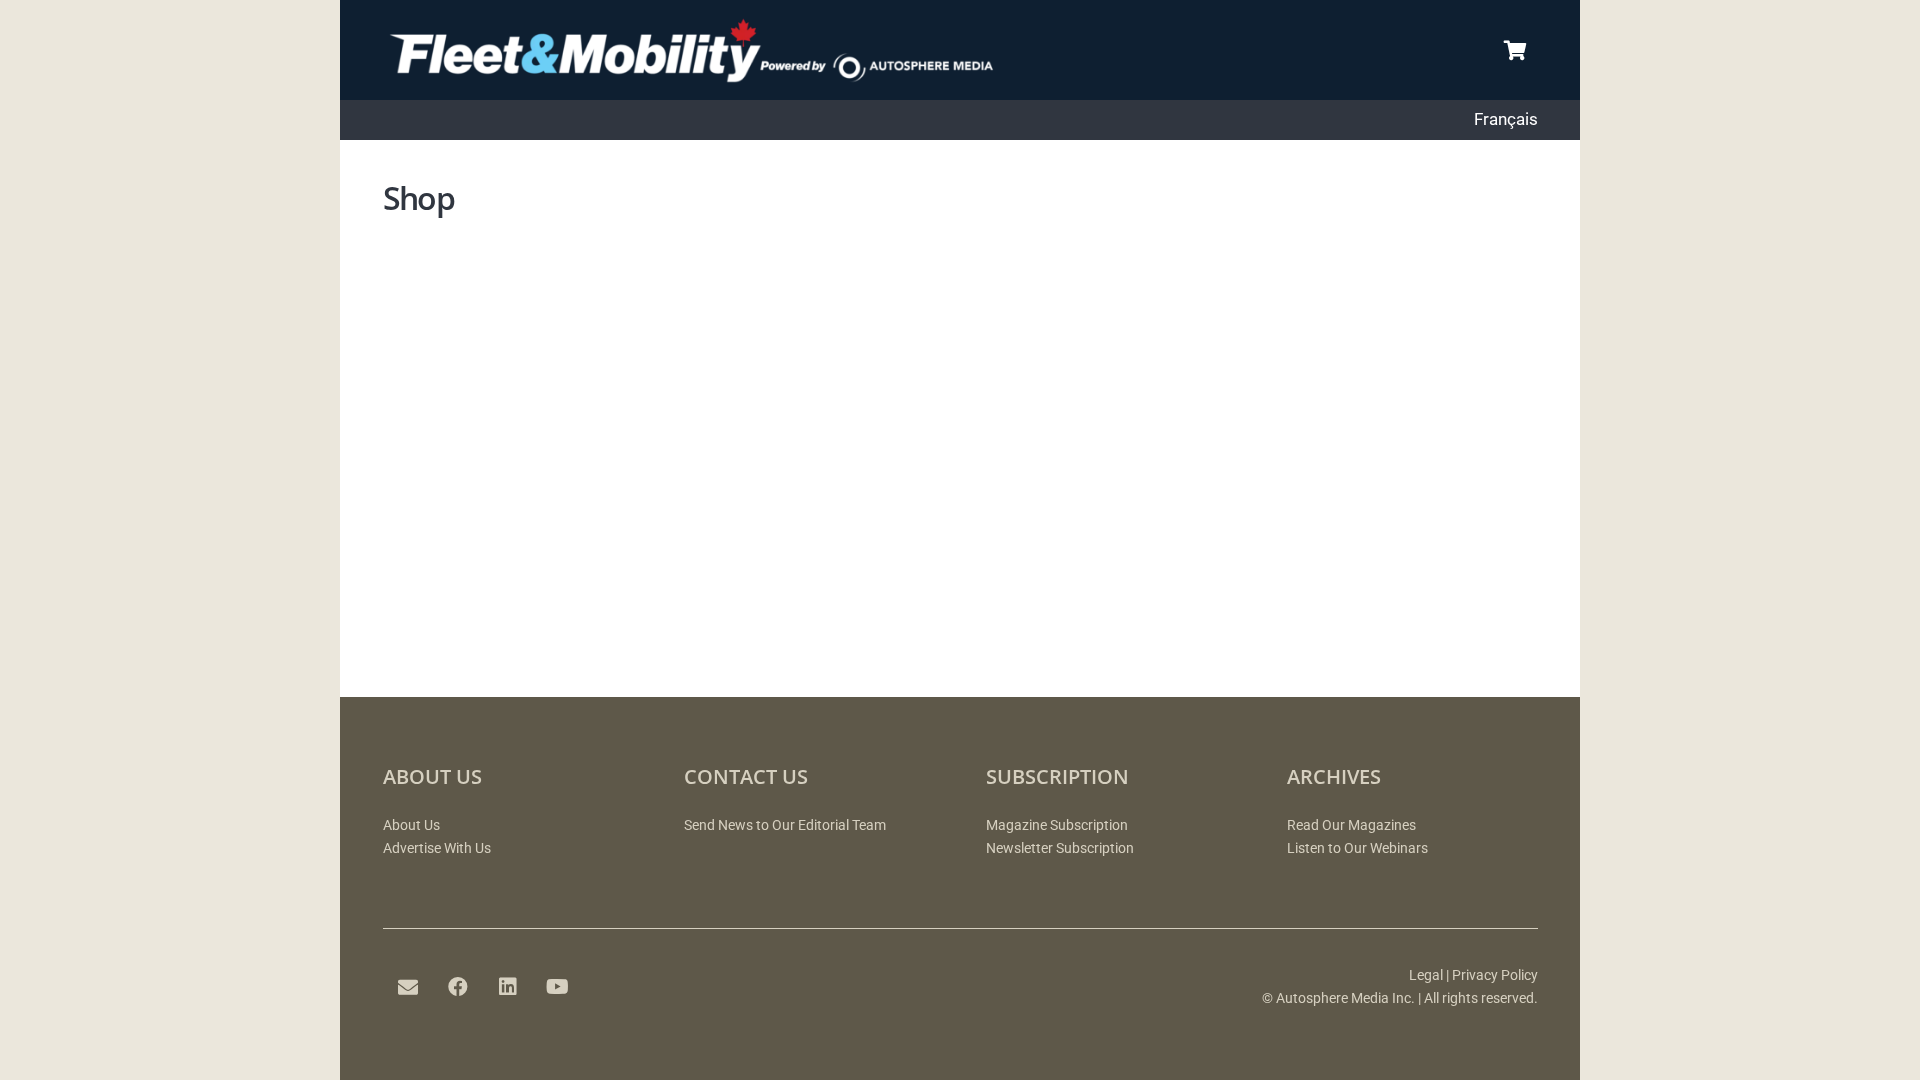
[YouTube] (558, 987)
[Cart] (1516, 50)
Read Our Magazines (1351, 825)
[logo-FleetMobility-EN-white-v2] (710, 50)
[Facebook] (458, 987)
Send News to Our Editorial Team (785, 825)
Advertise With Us (437, 848)
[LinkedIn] (508, 987)
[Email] (408, 987)
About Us (411, 825)
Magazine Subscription (1057, 825)
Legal (1426, 975)
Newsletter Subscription (1060, 848)
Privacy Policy (1495, 975)
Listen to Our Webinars (1357, 848)
